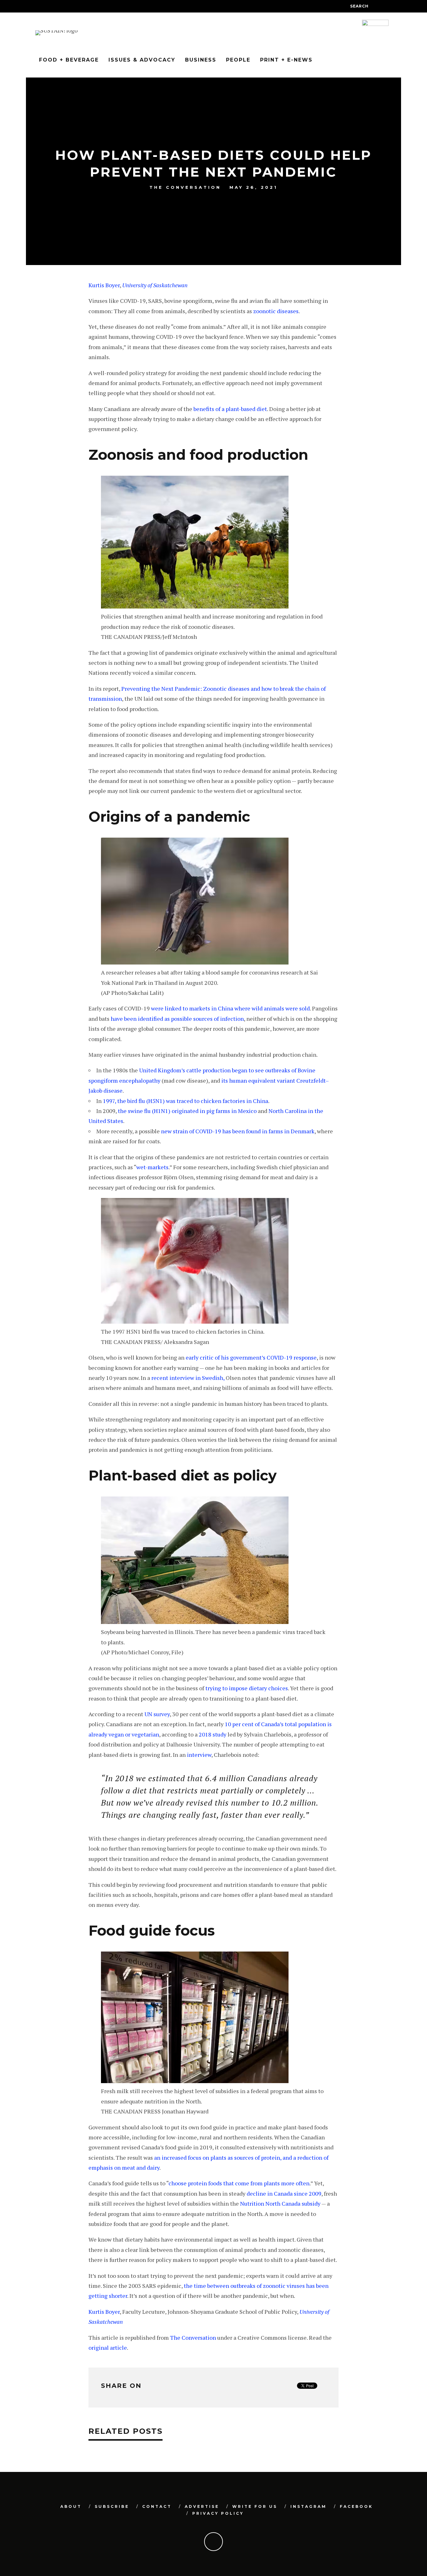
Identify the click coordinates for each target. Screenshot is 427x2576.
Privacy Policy (218, 2513)
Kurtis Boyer (104, 285)
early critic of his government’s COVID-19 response (251, 1357)
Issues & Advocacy (142, 60)
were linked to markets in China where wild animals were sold (230, 1008)
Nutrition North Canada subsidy (280, 2203)
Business (201, 60)
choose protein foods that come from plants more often (239, 2183)
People (238, 60)
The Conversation (185, 188)
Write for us (255, 2506)
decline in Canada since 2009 (284, 2193)
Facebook (356, 2506)
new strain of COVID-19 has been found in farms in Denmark (238, 1131)
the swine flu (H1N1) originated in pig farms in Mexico (188, 1111)
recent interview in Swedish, (188, 1378)
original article (108, 2348)
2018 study (213, 1734)
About (71, 2506)
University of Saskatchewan (155, 285)
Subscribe (112, 2506)
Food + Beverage (69, 60)
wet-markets (152, 1167)
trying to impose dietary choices (247, 1688)
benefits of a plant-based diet (230, 409)
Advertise (202, 2506)
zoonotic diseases (276, 311)
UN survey (157, 1714)
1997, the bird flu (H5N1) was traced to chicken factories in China (186, 1101)
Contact (157, 2506)
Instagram (309, 2506)
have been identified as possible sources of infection (177, 1019)
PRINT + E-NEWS (286, 60)
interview (199, 1755)
